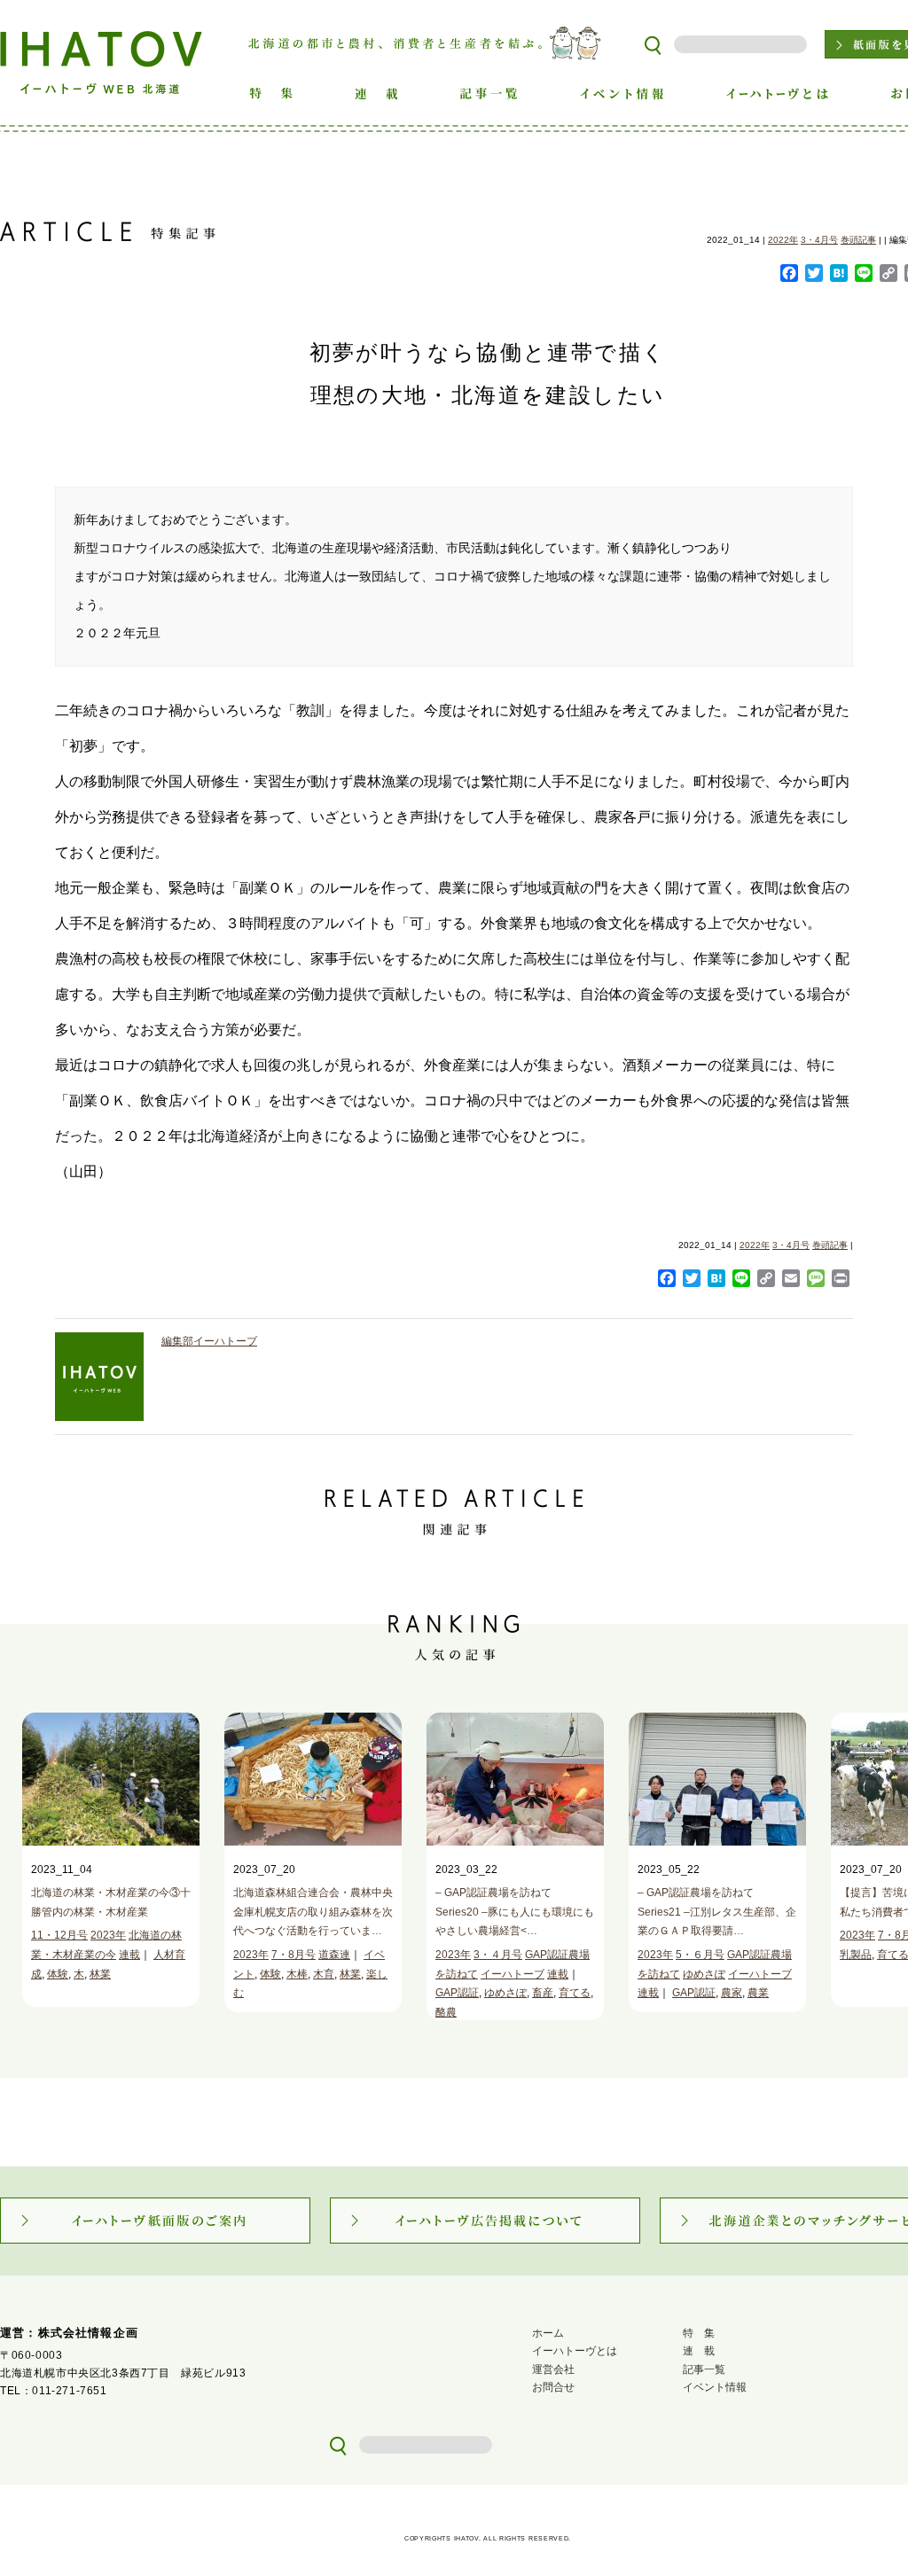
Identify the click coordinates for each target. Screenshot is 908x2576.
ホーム (548, 2333)
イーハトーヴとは (575, 2351)
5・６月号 (700, 1955)
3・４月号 (498, 1955)
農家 (732, 1993)
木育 (324, 1974)
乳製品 (856, 1955)
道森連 (334, 1955)
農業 (758, 1993)
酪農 (446, 2012)
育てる (575, 1993)
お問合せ (553, 2387)
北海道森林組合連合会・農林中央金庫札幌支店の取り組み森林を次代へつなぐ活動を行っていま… (313, 1912)
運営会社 (553, 2369)
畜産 (543, 1993)
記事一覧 (704, 2369)
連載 (129, 1955)
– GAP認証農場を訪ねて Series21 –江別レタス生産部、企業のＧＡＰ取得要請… (717, 1912)
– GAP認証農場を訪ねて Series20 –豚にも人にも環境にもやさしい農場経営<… (515, 1912)
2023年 (108, 1935)
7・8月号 (294, 1955)
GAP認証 (457, 1993)
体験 (58, 1974)
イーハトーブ (513, 1974)
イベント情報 (715, 2387)
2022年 (783, 240)
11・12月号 (59, 1935)
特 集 (699, 2333)
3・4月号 (819, 240)
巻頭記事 (858, 240)
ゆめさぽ (505, 1993)
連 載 (699, 2351)
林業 (100, 1974)
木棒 (297, 1974)
